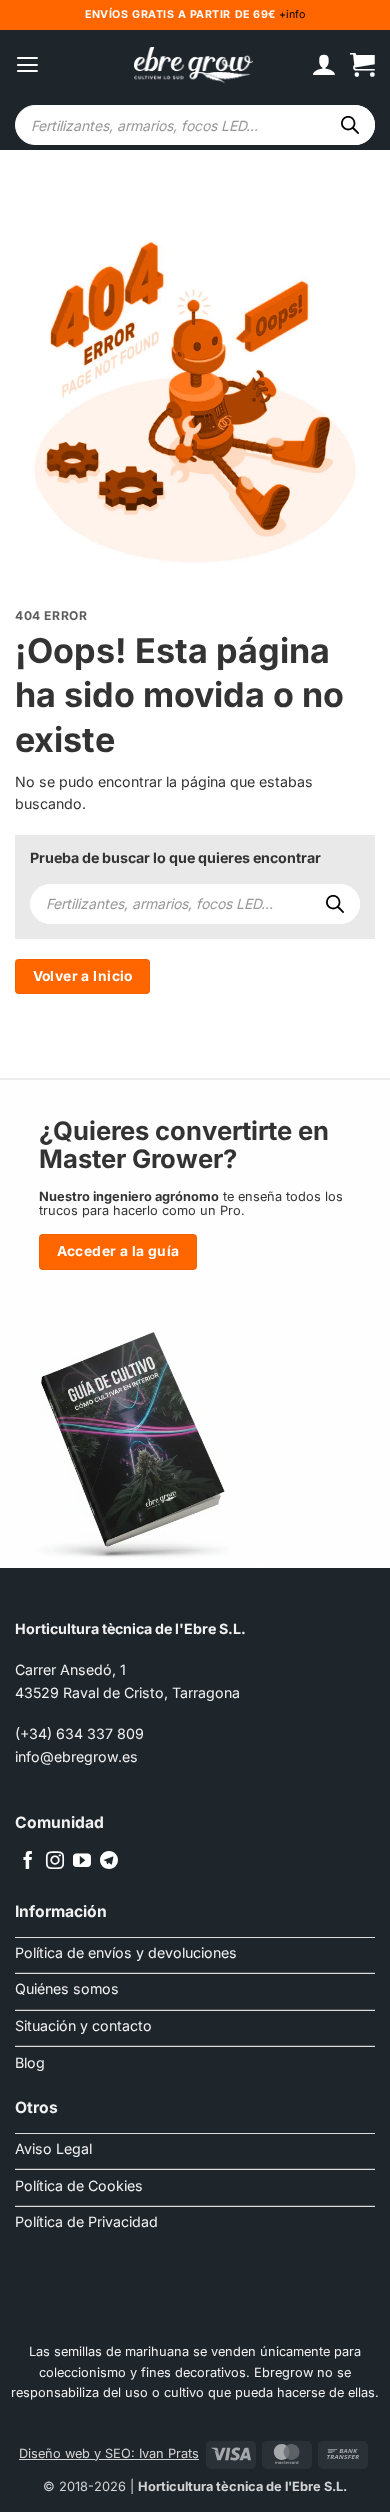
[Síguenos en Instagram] (55, 1862)
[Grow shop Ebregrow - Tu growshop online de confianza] (194, 65)
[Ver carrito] (362, 65)
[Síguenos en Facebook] (28, 1862)
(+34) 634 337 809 (79, 1733)
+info (290, 14)
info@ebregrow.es (76, 1756)
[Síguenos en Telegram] (109, 1862)
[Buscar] (350, 125)
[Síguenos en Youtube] (82, 1862)
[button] (27, 65)
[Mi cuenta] (323, 65)
